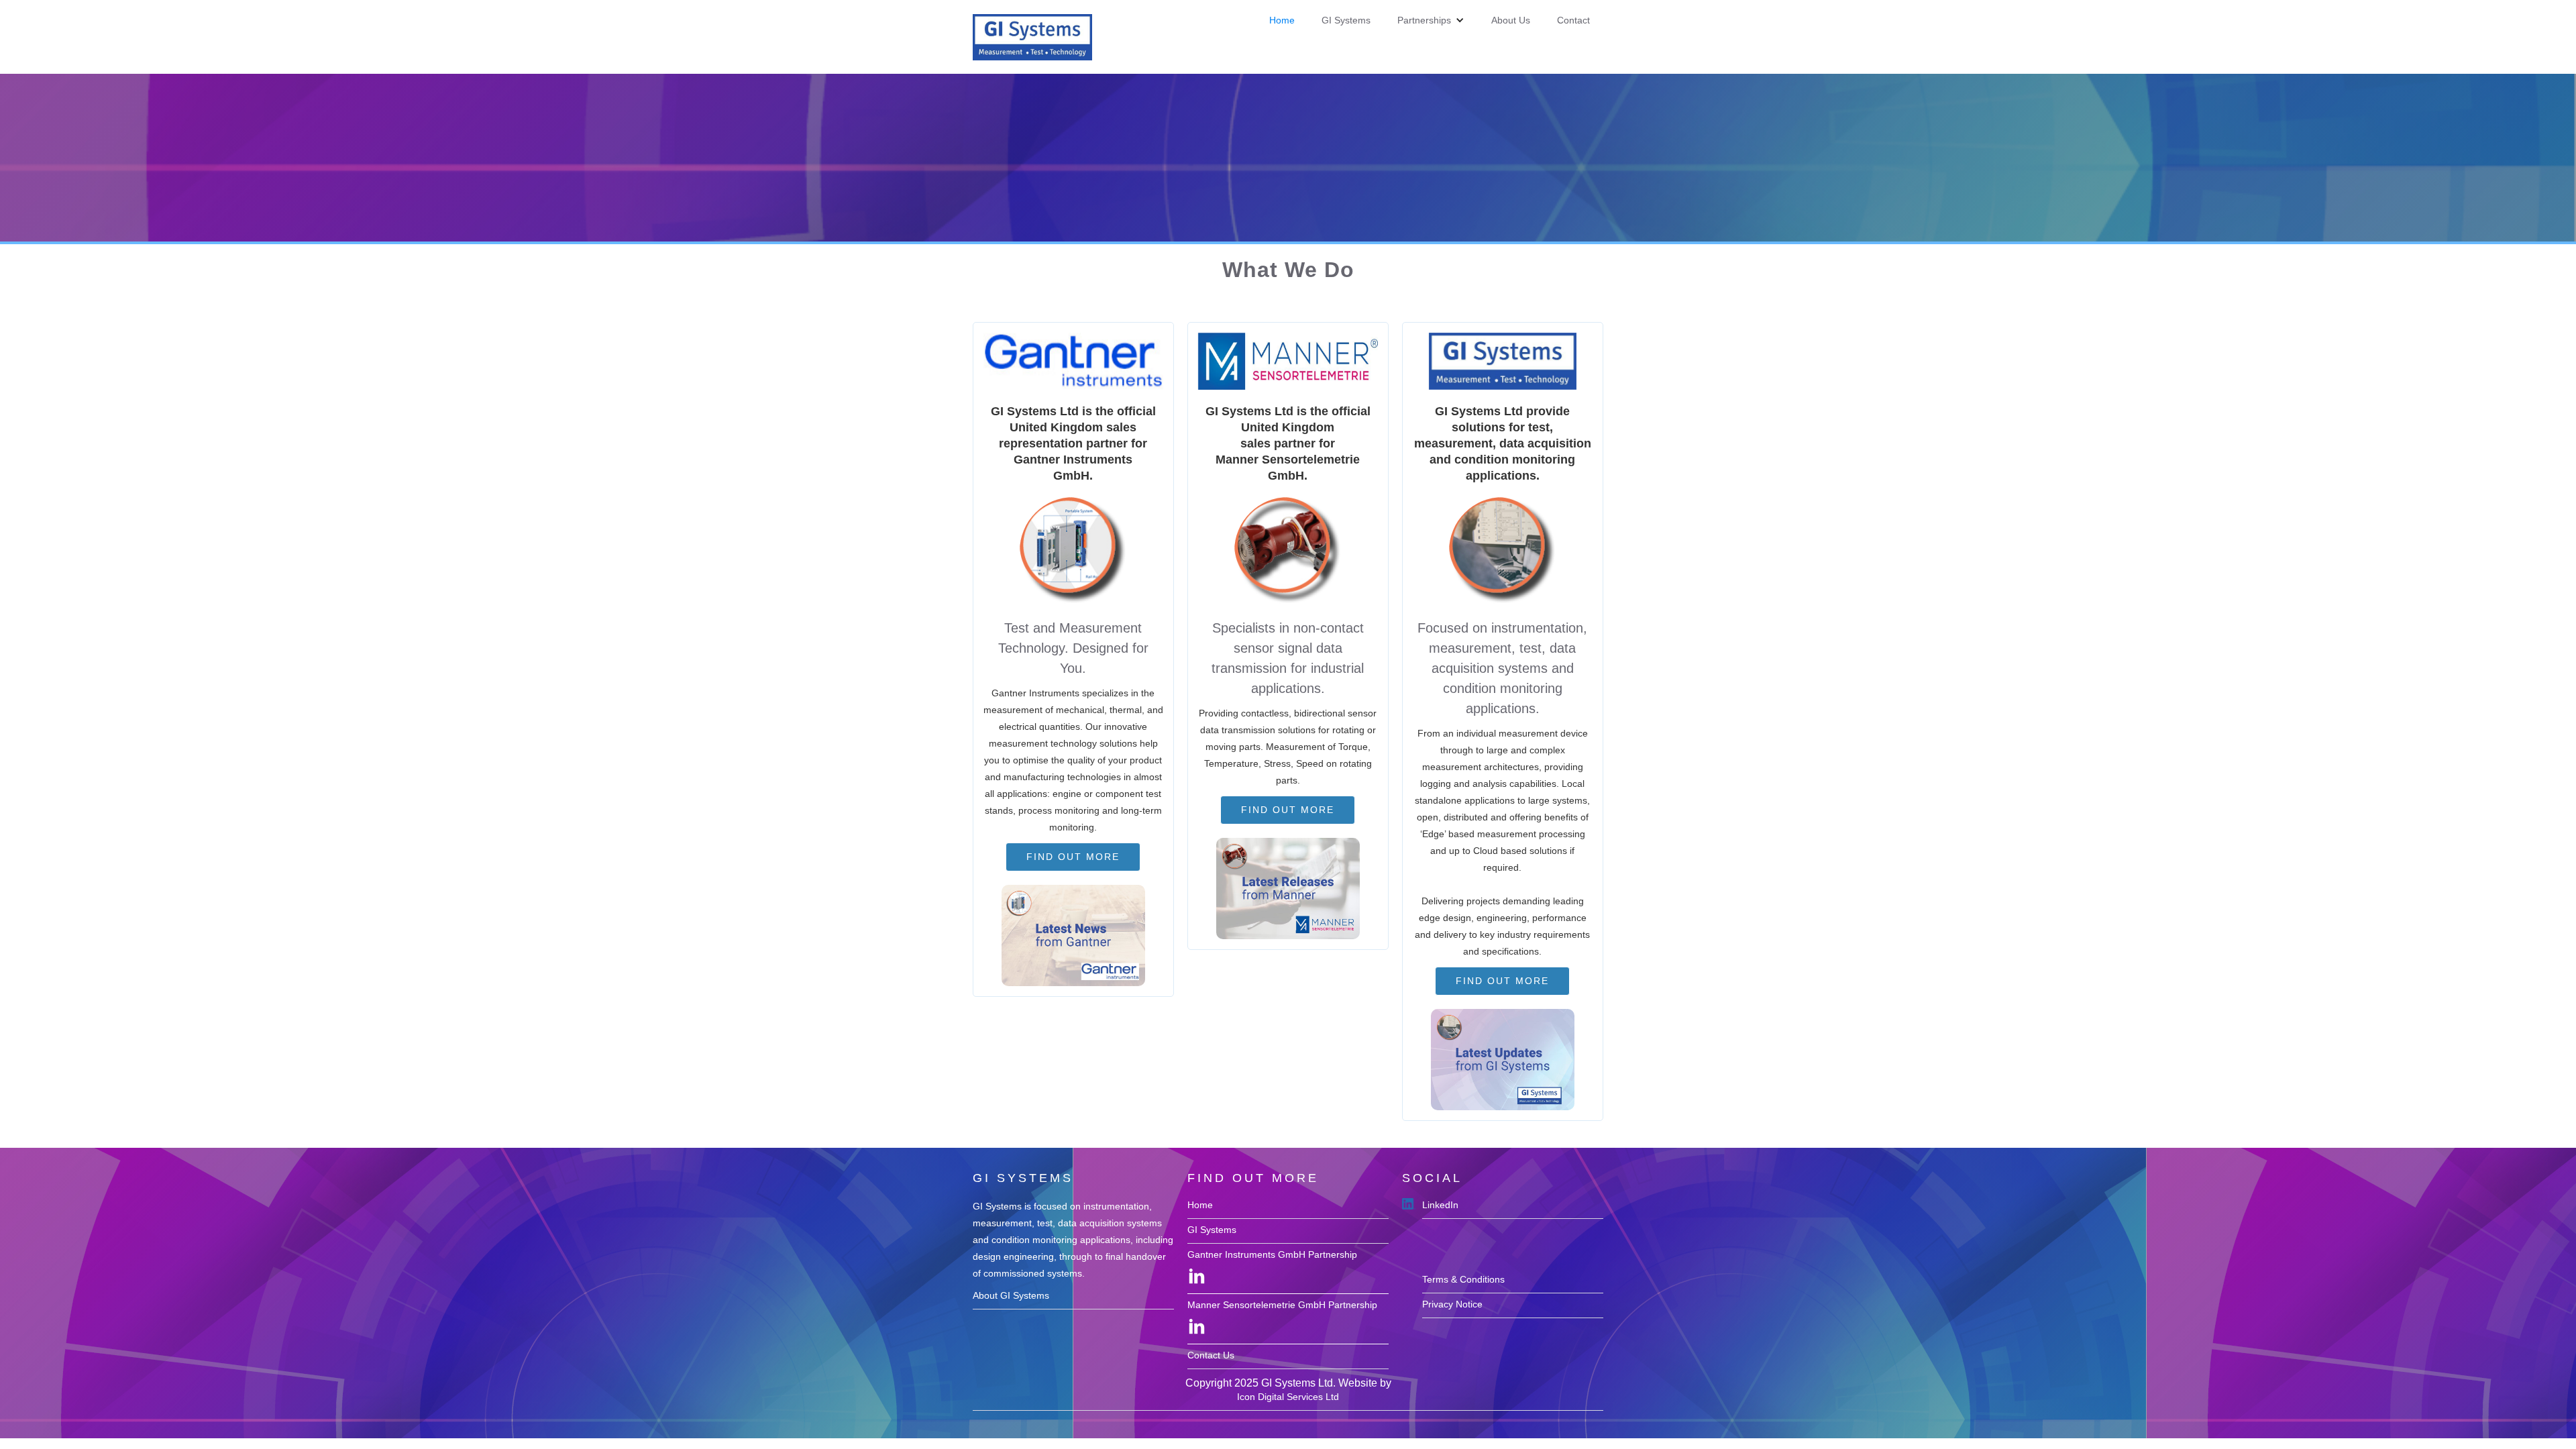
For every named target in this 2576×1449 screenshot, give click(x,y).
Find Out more (1073, 857)
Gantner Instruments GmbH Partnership (1272, 1254)
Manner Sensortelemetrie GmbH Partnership (1282, 1305)
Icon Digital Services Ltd (1288, 1397)
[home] (1032, 37)
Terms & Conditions (1463, 1279)
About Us (1511, 20)
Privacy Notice (1452, 1304)
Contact (1573, 20)
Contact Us (1211, 1355)
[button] (1431, 20)
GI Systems (1346, 20)
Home (1282, 20)
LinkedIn (1440, 1205)
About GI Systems (1011, 1295)
